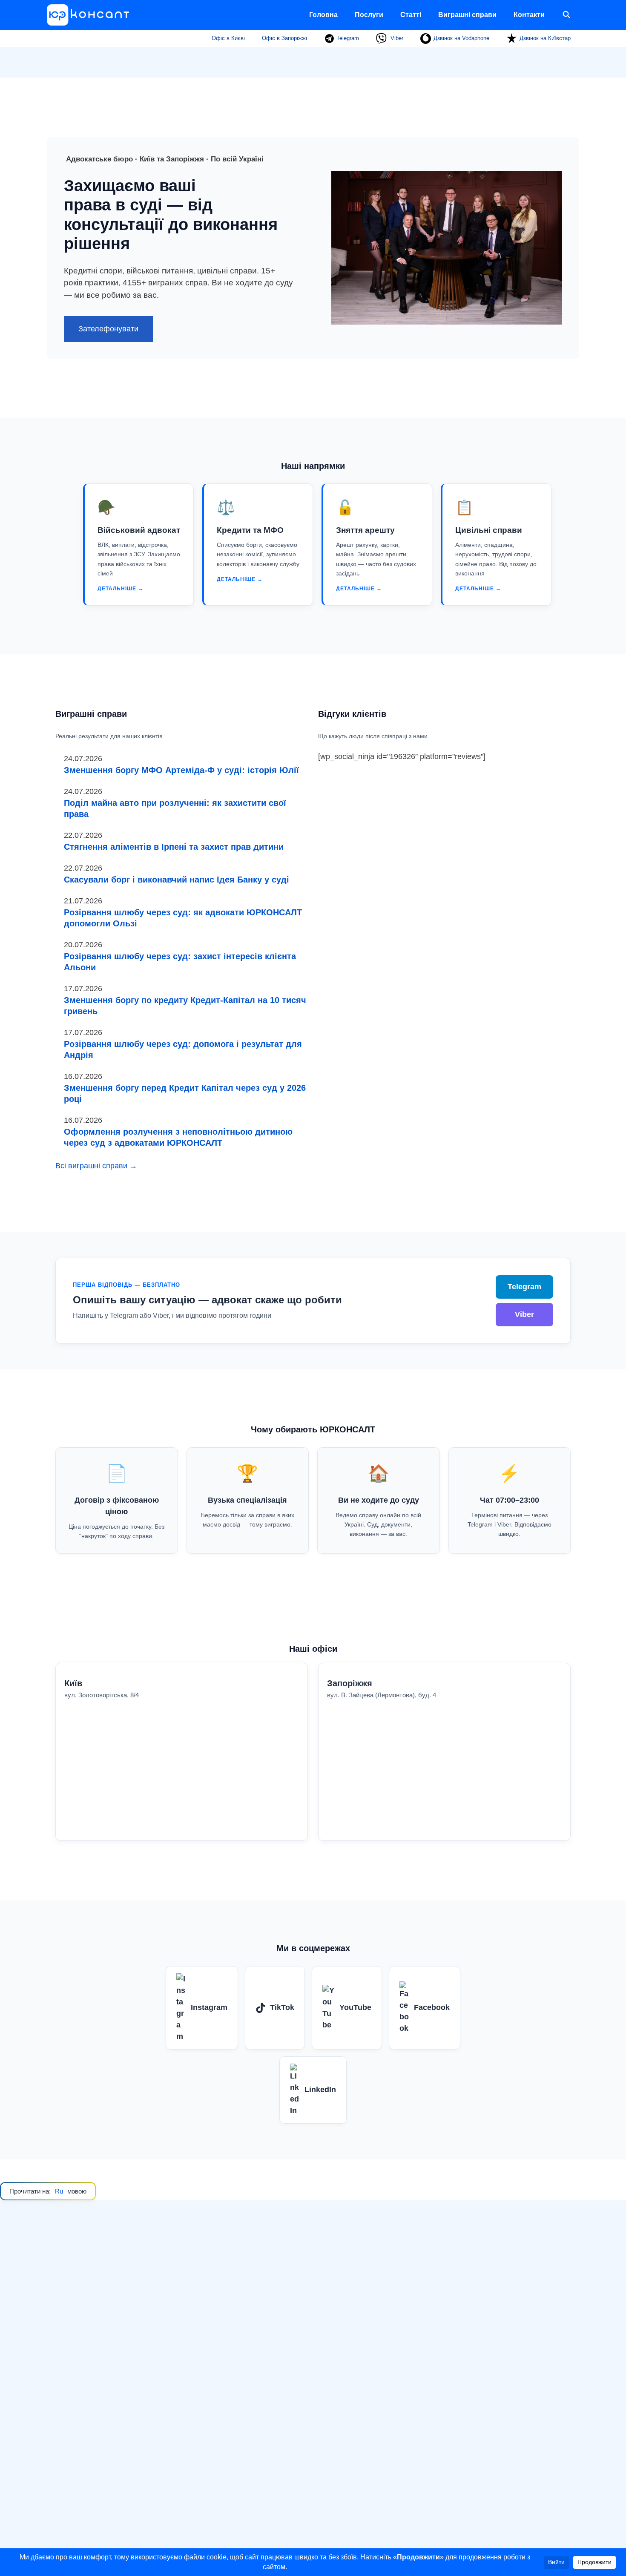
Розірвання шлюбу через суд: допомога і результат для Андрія (183, 1049)
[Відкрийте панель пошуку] (566, 15)
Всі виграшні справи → (96, 1166)
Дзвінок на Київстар (545, 38)
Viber (396, 38)
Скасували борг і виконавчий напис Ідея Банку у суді (177, 880)
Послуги (369, 15)
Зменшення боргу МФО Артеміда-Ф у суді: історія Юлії (181, 770)
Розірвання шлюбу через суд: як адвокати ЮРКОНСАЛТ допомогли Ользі (183, 918)
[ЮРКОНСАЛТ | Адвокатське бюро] (91, 15)
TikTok (282, 2007)
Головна (323, 15)
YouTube (355, 2007)
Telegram (347, 38)
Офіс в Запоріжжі (284, 38)
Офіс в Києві (228, 38)
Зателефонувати (108, 329)
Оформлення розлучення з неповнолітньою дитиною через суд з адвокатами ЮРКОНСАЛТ (178, 1137)
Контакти (529, 15)
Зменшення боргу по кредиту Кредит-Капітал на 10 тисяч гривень (185, 1006)
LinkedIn (320, 2090)
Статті (411, 15)
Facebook (432, 2007)
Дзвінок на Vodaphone (461, 38)
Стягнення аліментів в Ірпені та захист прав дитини (174, 847)
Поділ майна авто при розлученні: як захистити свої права (175, 808)
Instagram (209, 2007)
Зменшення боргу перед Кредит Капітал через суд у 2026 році (185, 1093)
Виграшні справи (467, 15)
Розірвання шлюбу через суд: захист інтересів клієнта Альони (180, 962)
